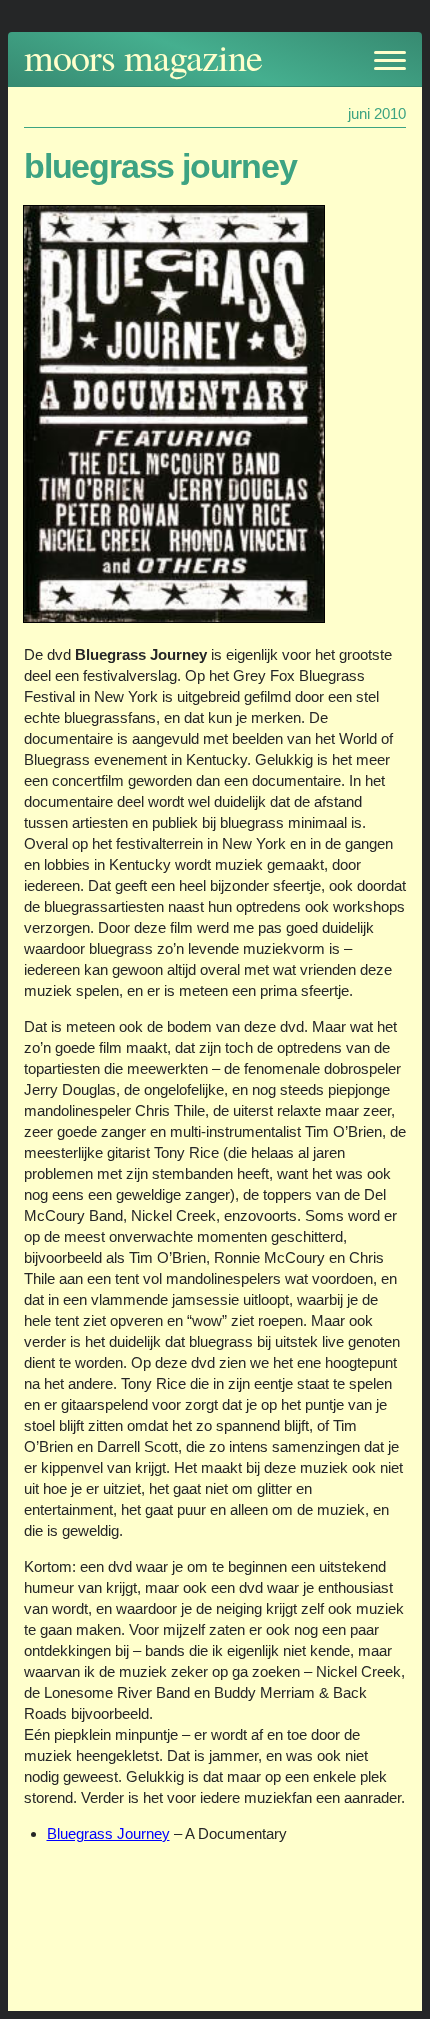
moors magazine (143, 56)
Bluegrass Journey (108, 1833)
